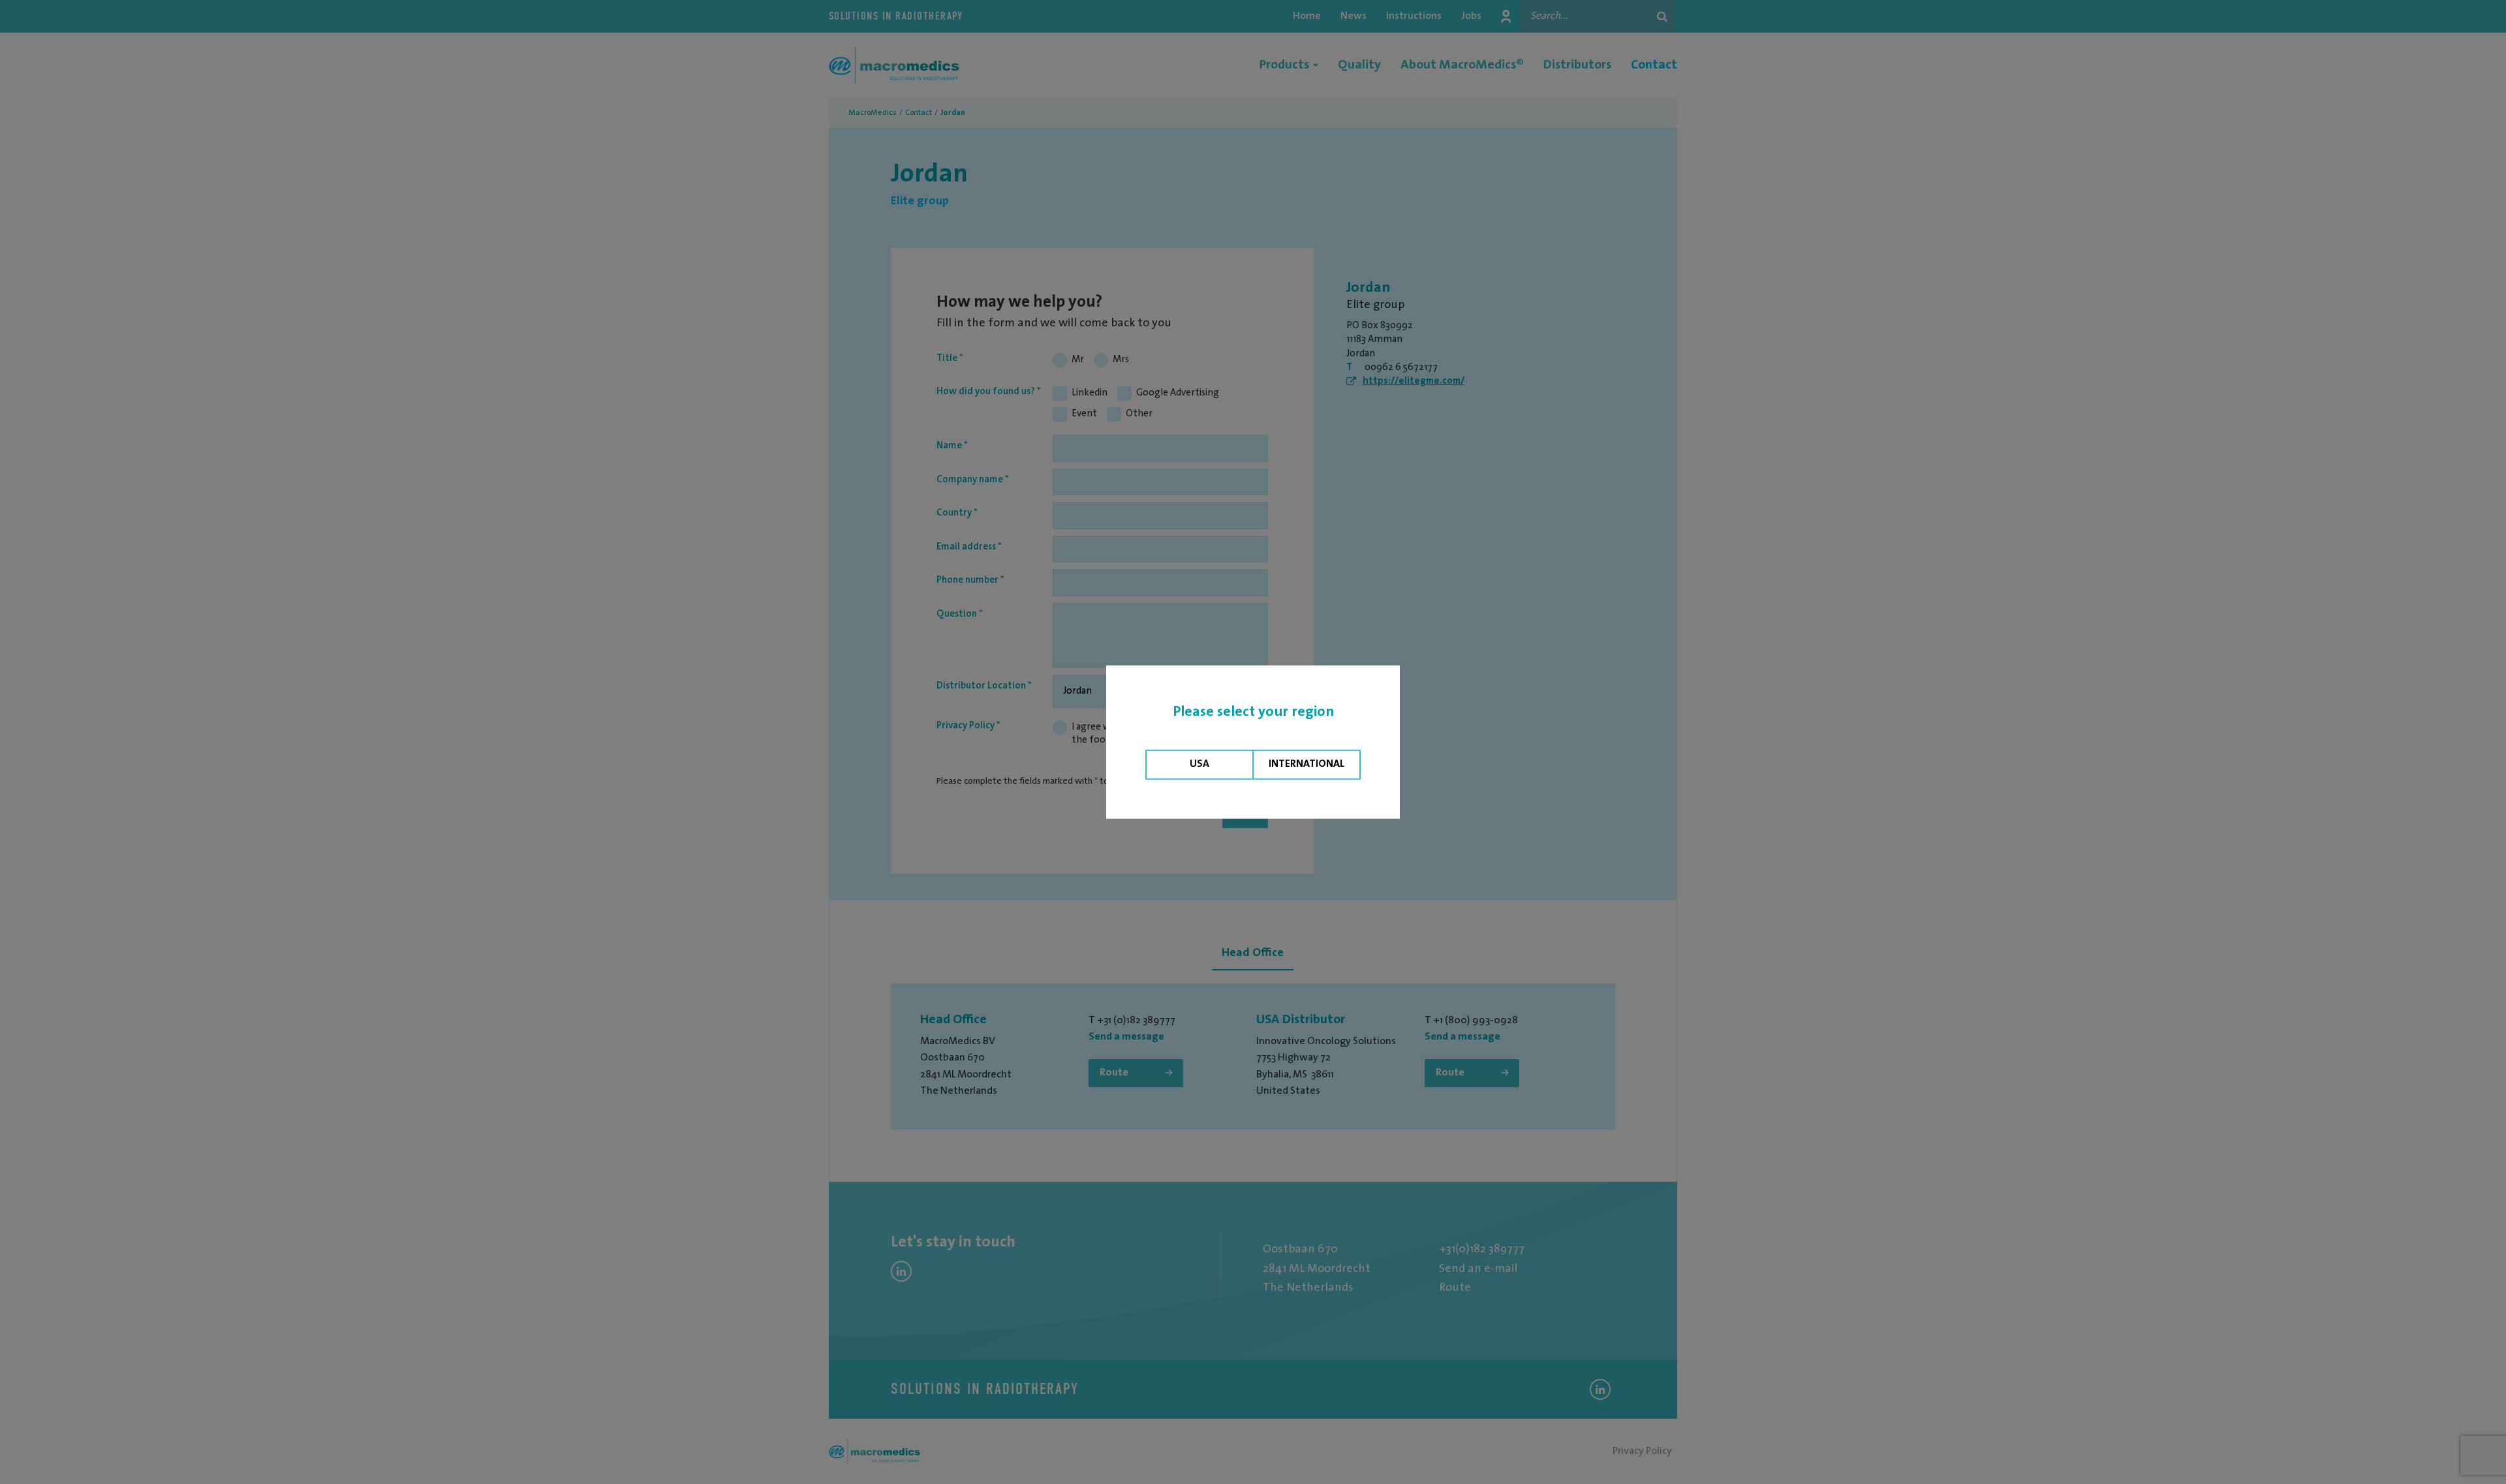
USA (1199, 764)
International (1307, 764)
